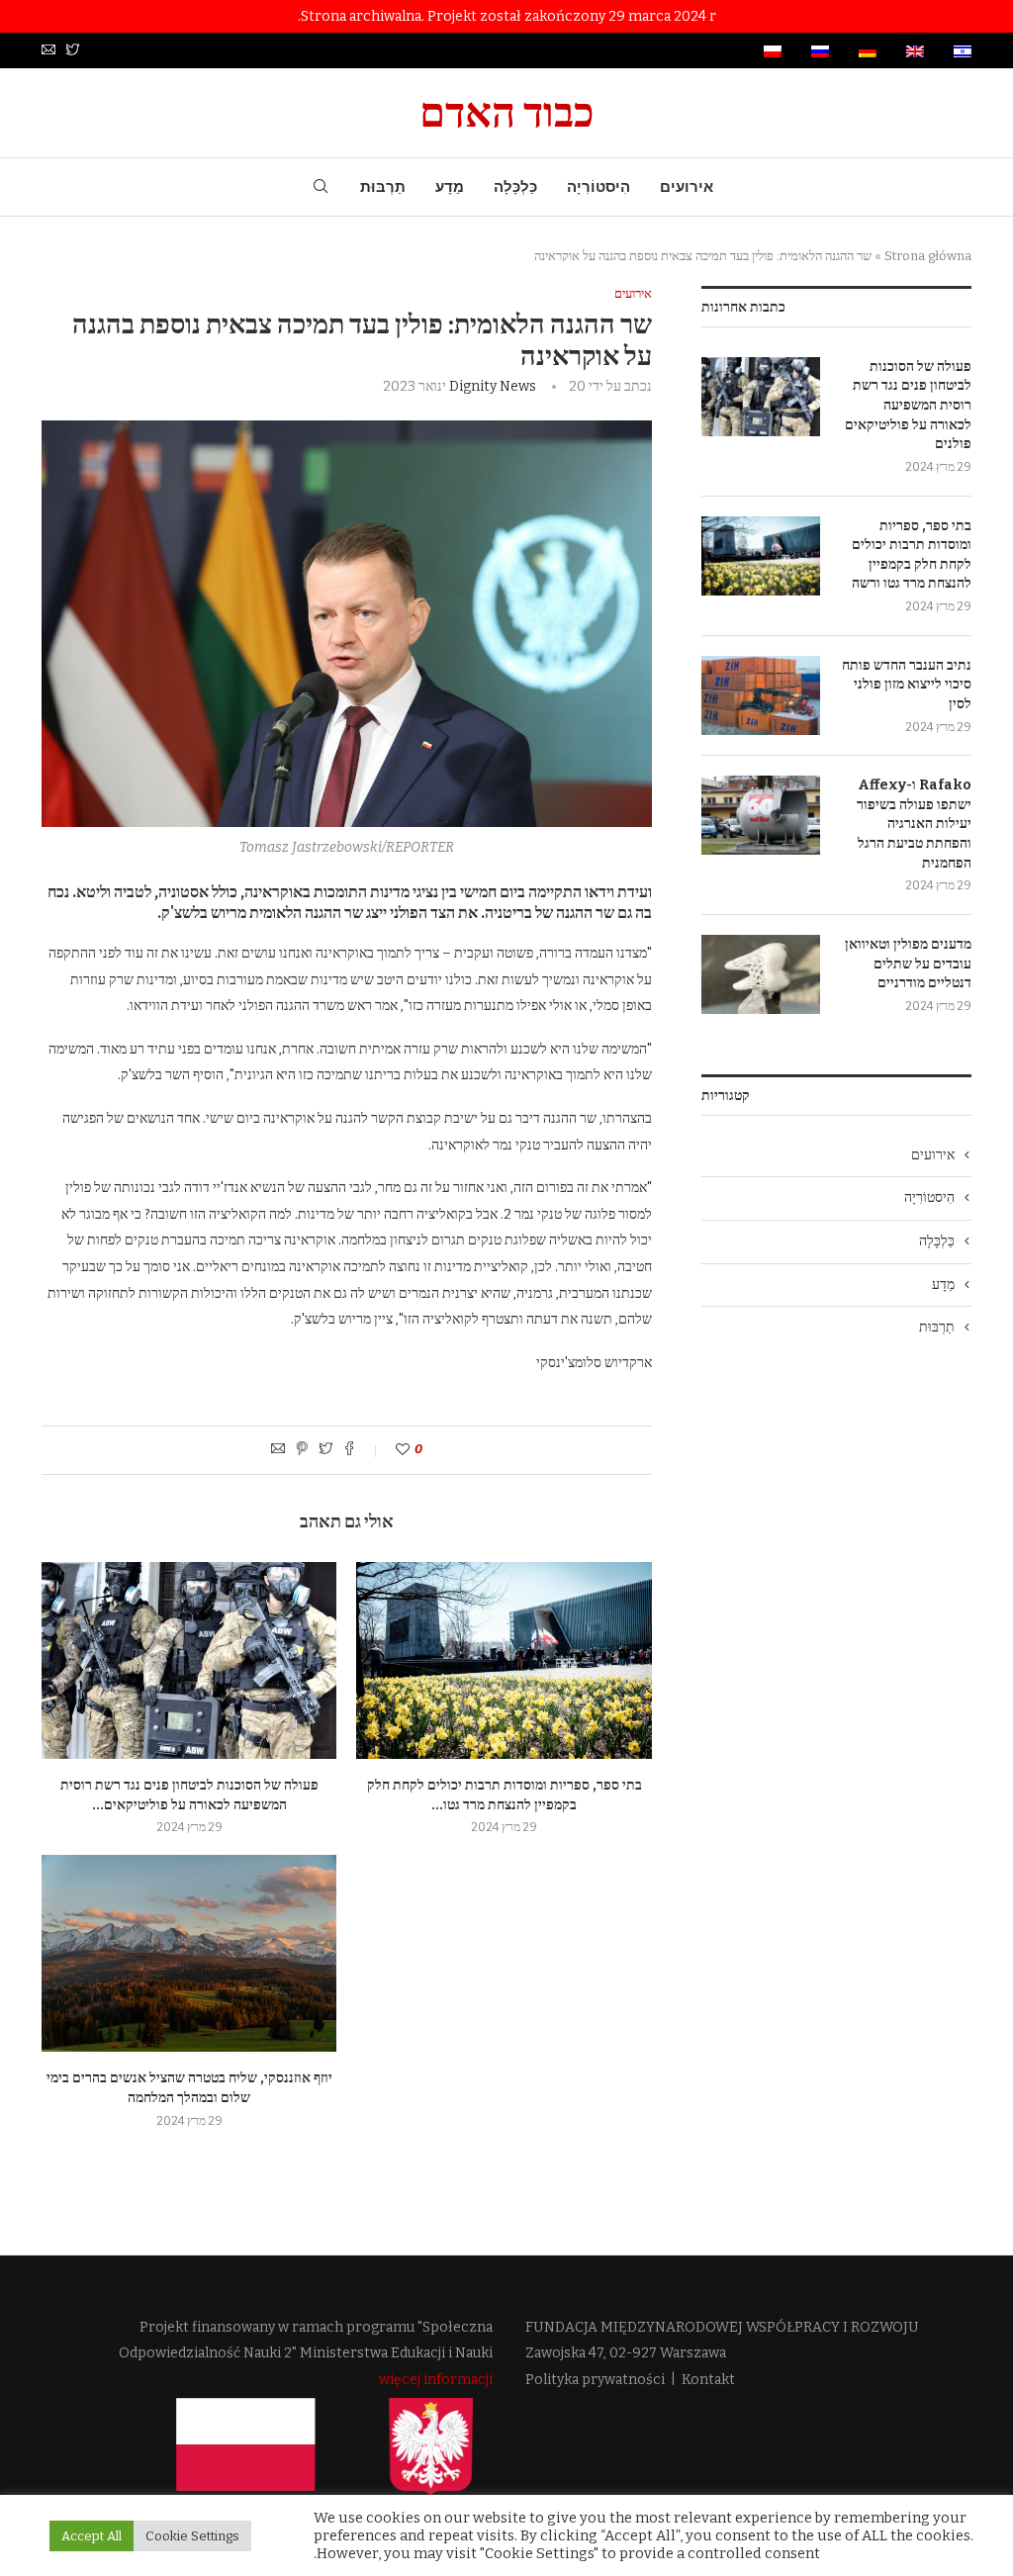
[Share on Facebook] (349, 1450)
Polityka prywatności (595, 2380)
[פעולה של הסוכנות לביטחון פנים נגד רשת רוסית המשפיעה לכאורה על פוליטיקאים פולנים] (189, 1660)
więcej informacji (436, 2380)
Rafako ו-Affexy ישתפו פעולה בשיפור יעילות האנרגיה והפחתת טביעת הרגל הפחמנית (914, 824)
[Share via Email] (278, 1450)
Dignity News (493, 386)
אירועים (687, 187)
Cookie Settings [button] (192, 2536)
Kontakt (708, 2380)
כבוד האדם (507, 113)
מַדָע (450, 187)
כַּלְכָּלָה (515, 187)
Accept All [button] (92, 2536)
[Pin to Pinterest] (302, 1450)
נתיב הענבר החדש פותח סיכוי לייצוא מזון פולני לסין (907, 685)
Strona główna (928, 256)
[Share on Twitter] (325, 1450)
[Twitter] (72, 51)
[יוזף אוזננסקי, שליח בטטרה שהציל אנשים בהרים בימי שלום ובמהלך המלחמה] (189, 1953)
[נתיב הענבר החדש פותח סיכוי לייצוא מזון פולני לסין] (761, 695)
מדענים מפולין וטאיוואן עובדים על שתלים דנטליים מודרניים (908, 964)
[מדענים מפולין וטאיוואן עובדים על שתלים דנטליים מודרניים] (761, 974)
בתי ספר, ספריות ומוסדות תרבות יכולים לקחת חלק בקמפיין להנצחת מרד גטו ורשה (912, 555)
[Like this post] (389, 1450)
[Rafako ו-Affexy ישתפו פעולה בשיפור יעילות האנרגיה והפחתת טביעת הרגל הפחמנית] (761, 815)
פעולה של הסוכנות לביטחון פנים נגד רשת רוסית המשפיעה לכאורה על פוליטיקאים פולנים (908, 405)
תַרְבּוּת (383, 187)
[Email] (48, 51)
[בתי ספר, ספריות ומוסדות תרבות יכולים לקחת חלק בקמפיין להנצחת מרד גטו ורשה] (504, 1660)
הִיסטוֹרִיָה (599, 187)
